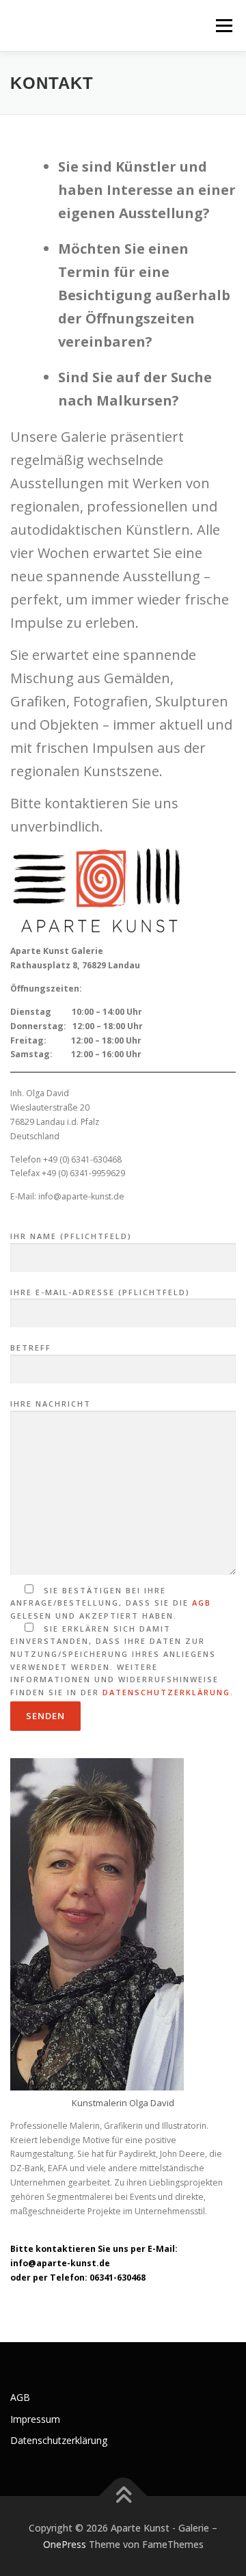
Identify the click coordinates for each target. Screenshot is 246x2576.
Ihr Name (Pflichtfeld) (71, 1236)
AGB (202, 1603)
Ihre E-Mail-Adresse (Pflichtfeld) (100, 1292)
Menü (223, 26)
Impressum (35, 2419)
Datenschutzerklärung (166, 1692)
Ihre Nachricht (51, 1404)
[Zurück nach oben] (123, 2496)
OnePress (65, 2544)
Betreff (31, 1347)
